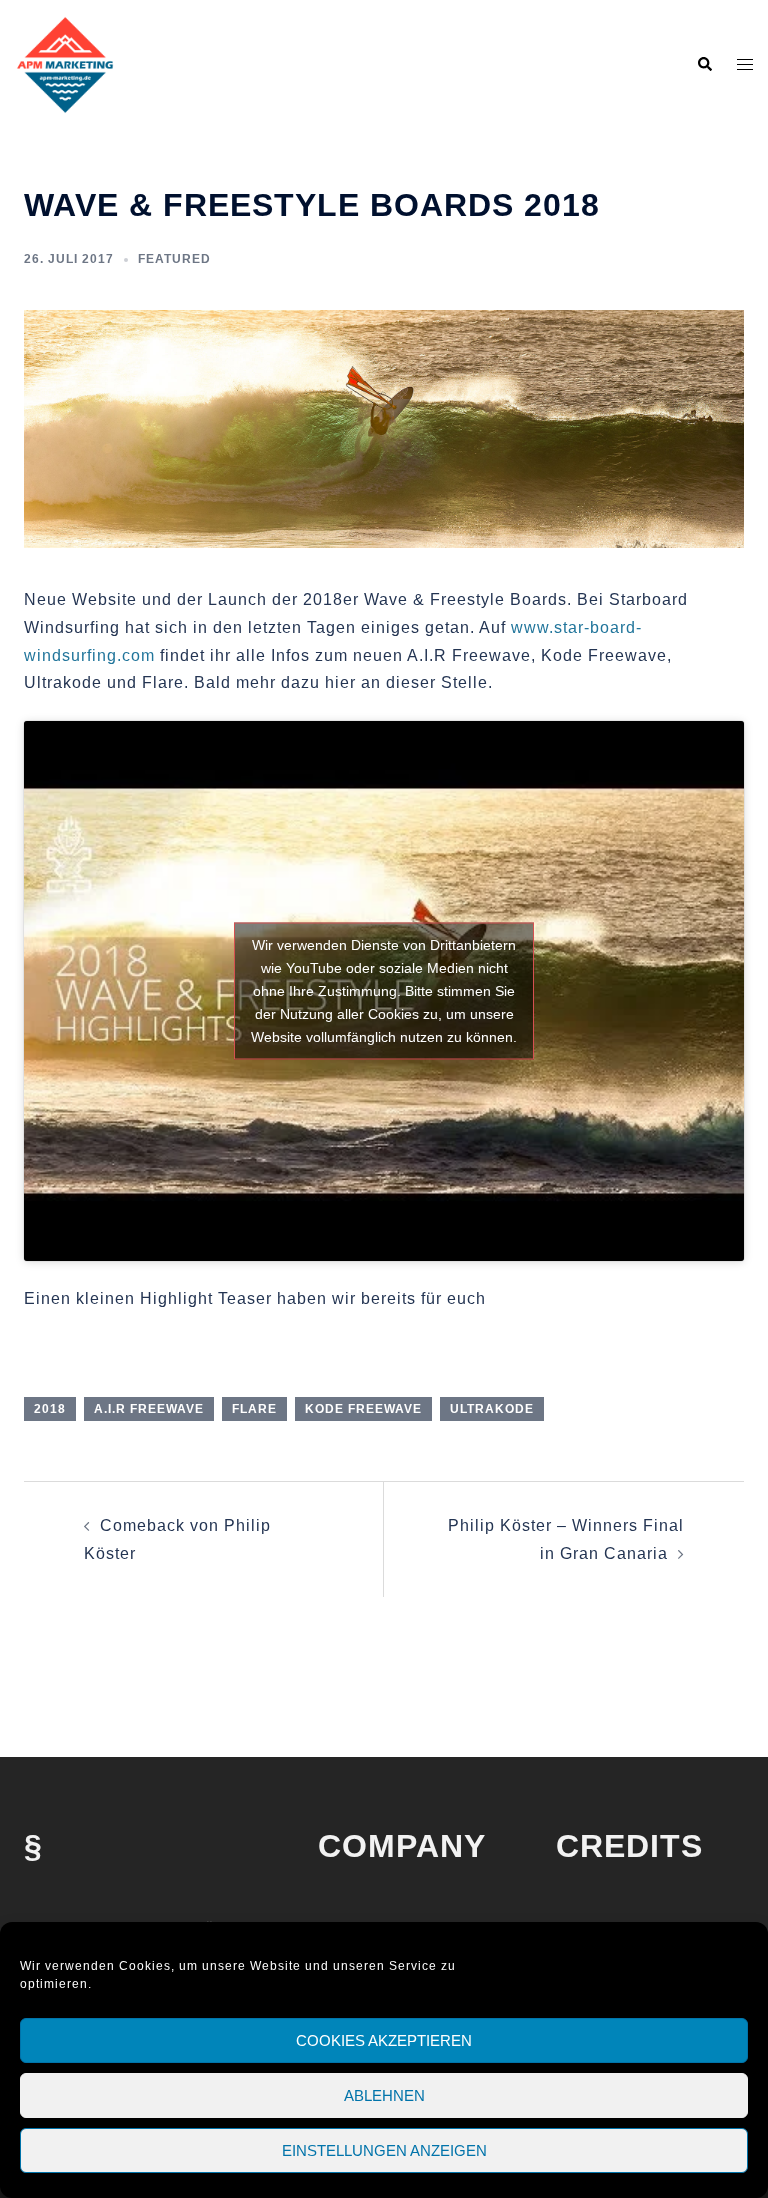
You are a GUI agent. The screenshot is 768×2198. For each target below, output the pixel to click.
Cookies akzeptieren (384, 2040)
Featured (174, 259)
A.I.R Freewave (149, 1409)
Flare (254, 1409)
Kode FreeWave (363, 1409)
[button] (704, 65)
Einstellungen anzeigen (384, 2150)
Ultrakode (492, 1409)
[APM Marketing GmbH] (65, 63)
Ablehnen (384, 2095)
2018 (50, 1409)
